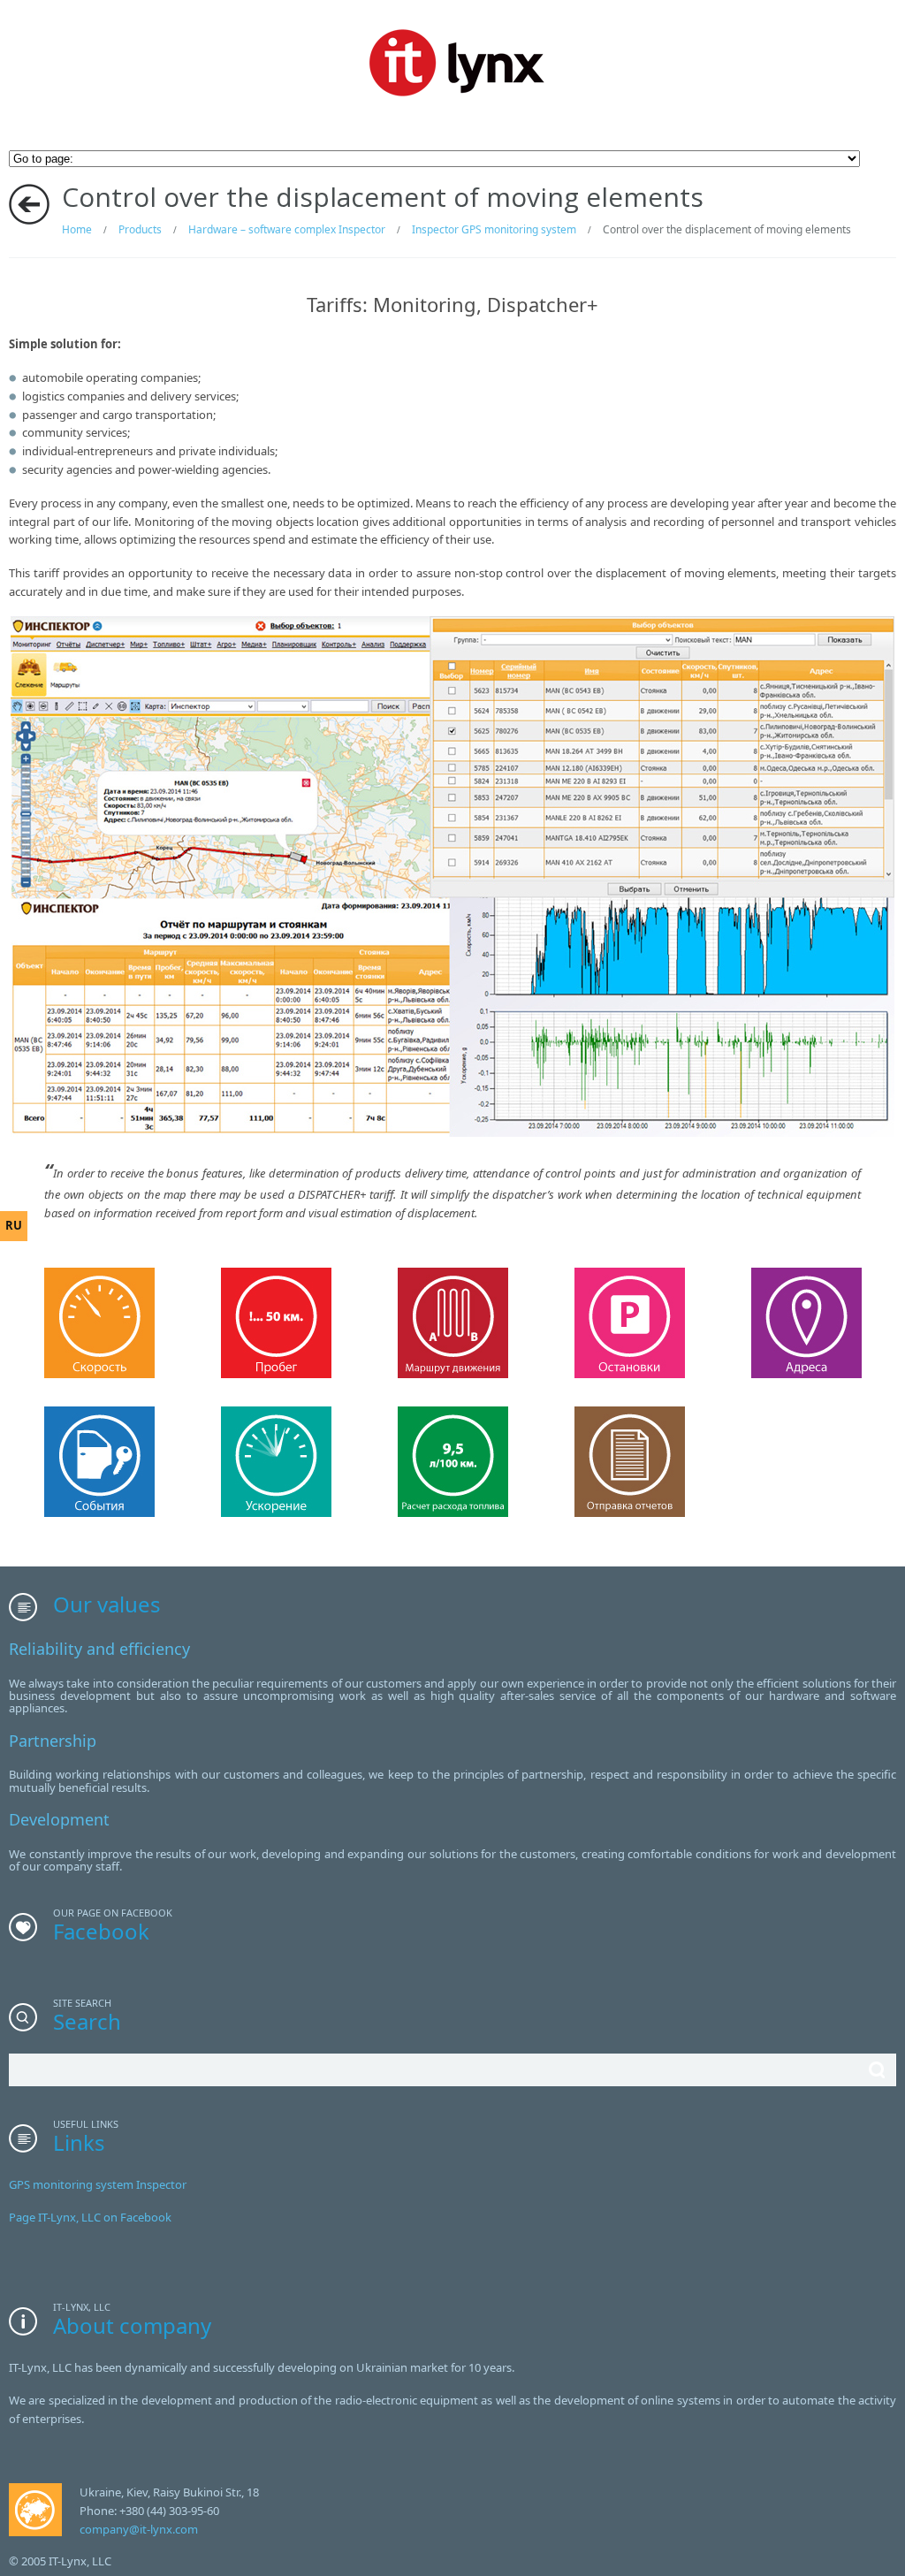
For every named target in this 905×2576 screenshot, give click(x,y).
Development (59, 1819)
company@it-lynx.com (139, 2529)
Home (77, 229)
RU (14, 1225)
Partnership (53, 1741)
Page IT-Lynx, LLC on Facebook (90, 2217)
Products (140, 229)
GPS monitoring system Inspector (98, 2184)
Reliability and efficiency (99, 1649)
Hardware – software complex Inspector (287, 229)
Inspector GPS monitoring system (494, 229)
